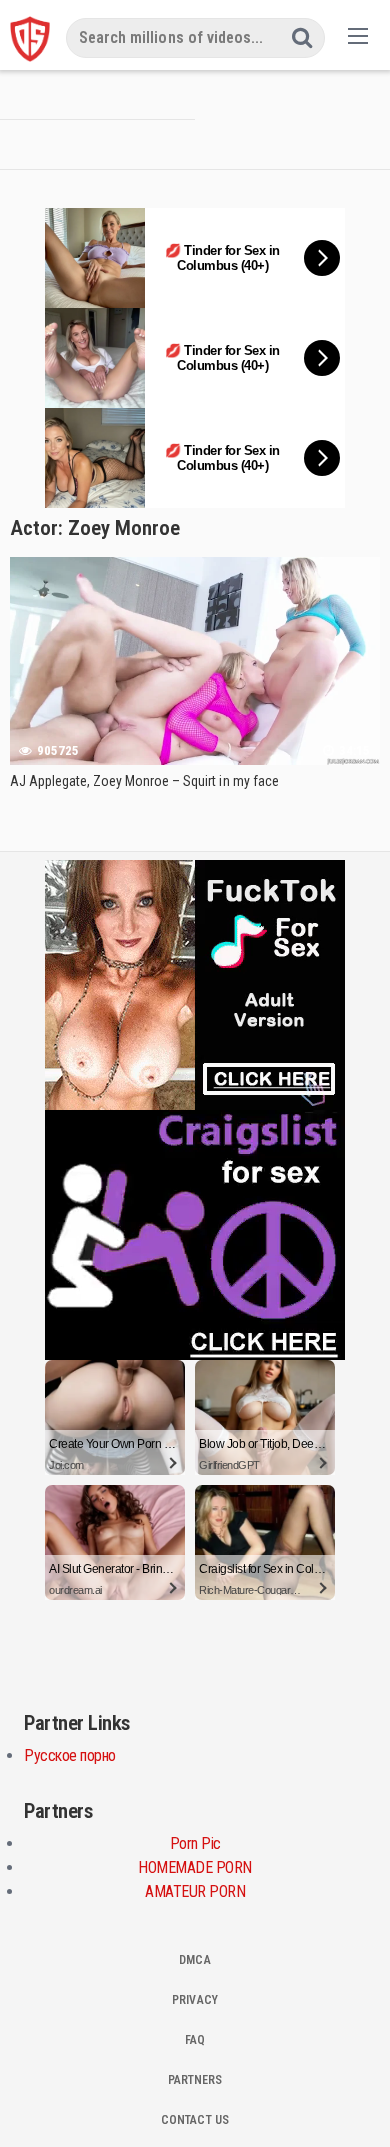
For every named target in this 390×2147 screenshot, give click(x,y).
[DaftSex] (30, 39)
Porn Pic (195, 1843)
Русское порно (70, 1755)
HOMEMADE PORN (195, 1867)
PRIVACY (194, 2000)
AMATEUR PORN (195, 1891)
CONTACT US (194, 2120)
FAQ (195, 2040)
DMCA (194, 1960)
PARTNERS (195, 2080)
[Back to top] (355, 2103)
